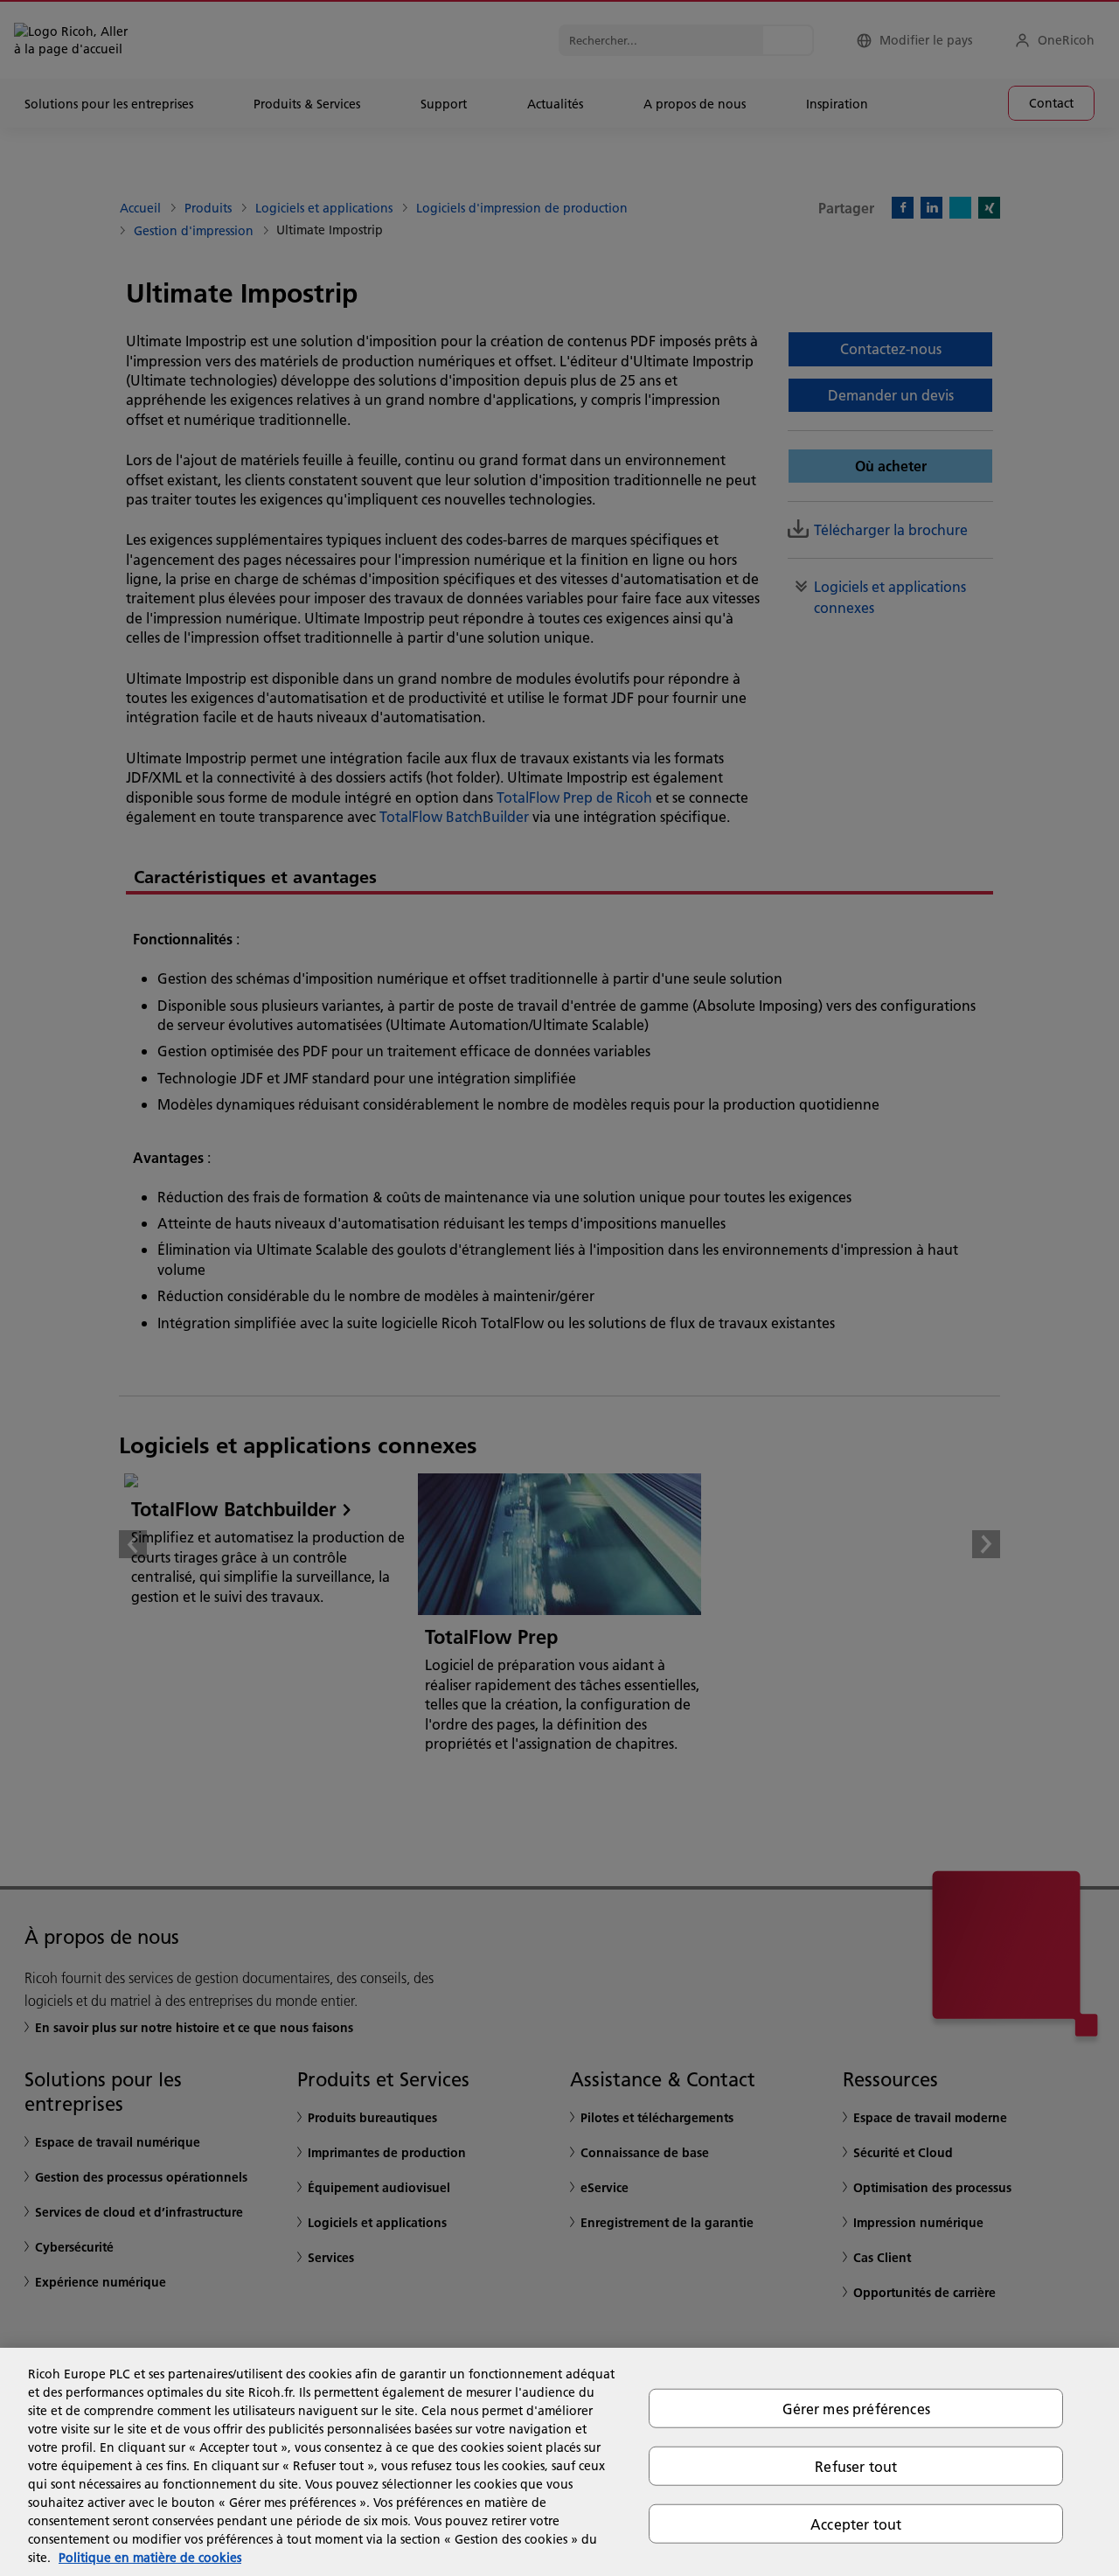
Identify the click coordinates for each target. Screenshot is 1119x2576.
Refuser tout (856, 2465)
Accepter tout (856, 2524)
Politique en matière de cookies (150, 2558)
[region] (559, 2462)
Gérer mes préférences (856, 2408)
